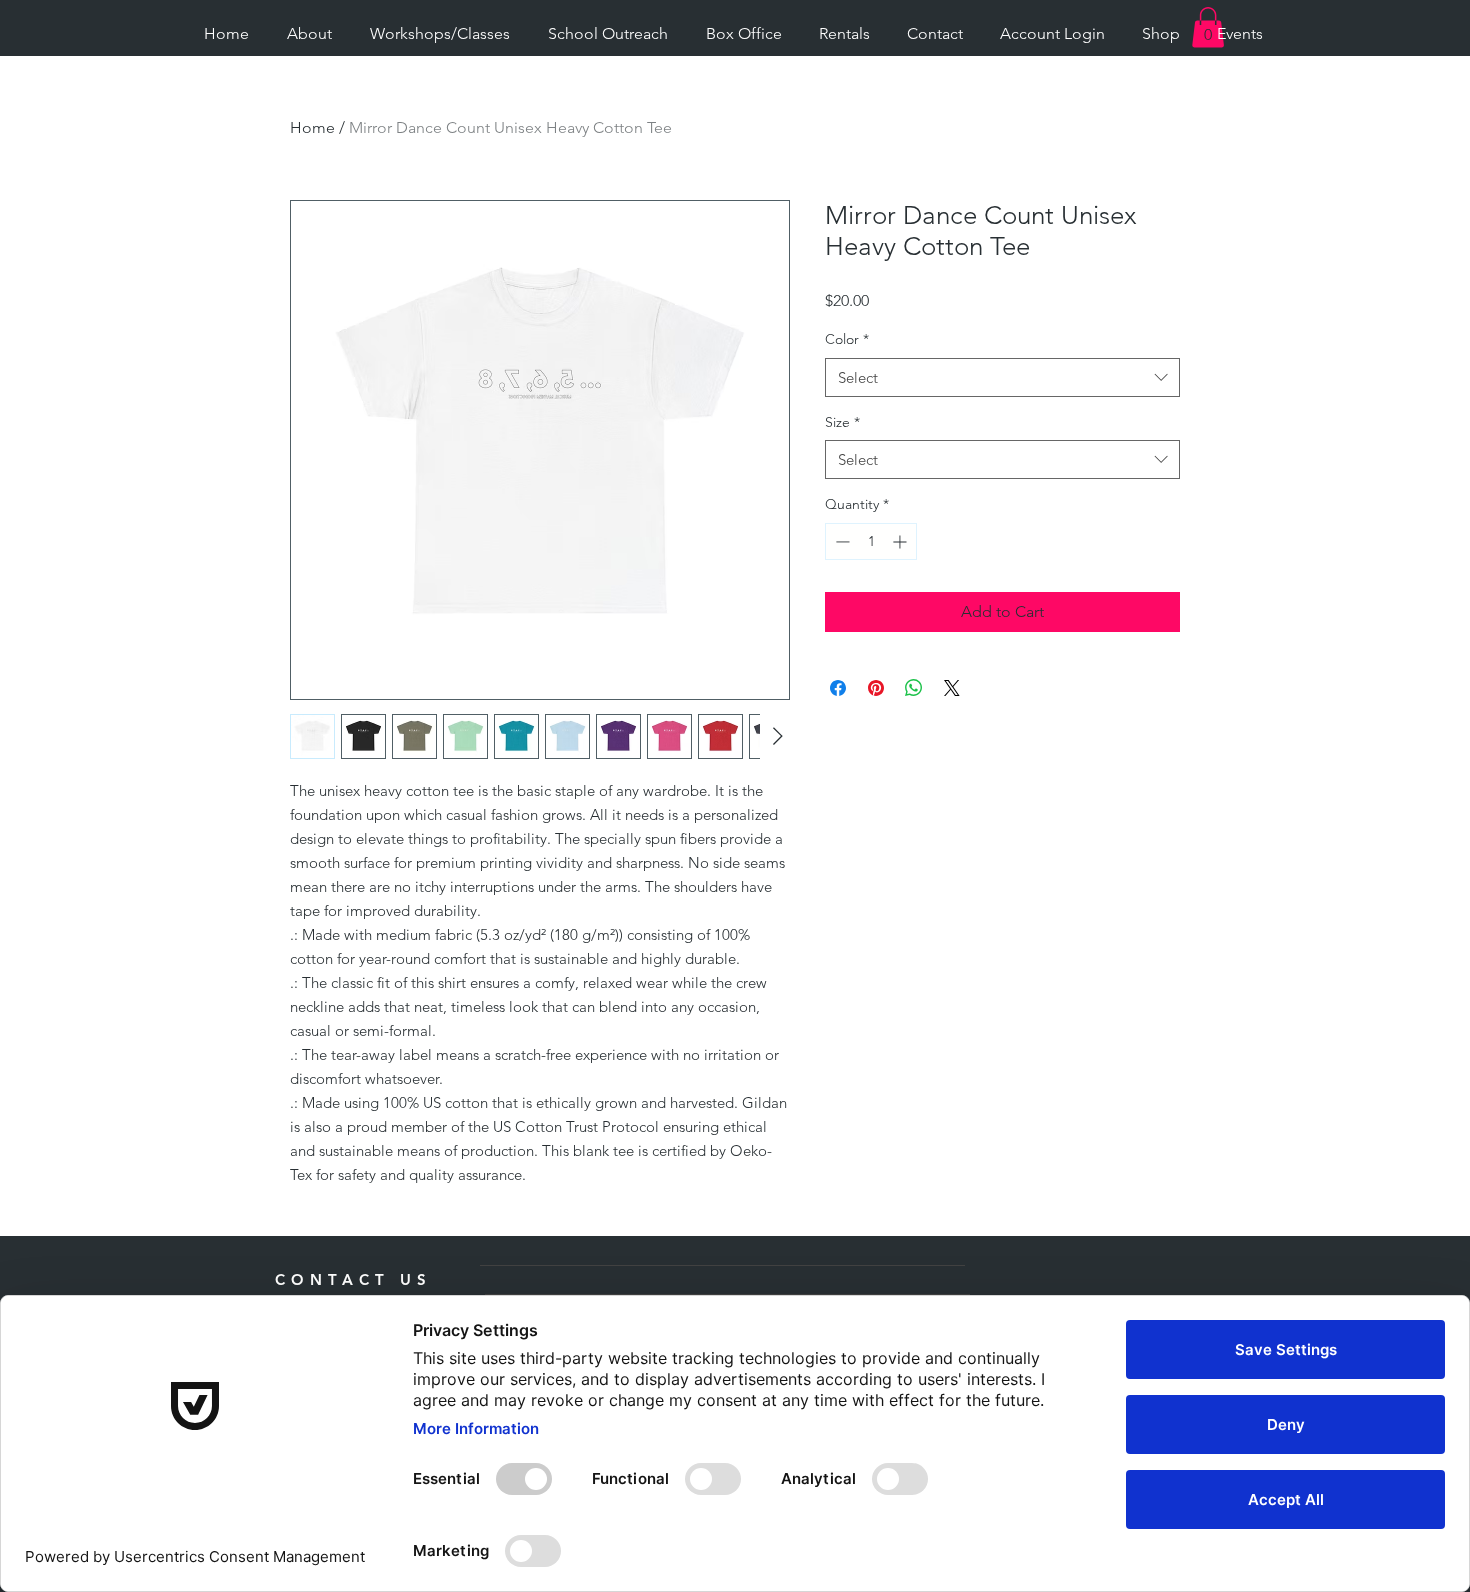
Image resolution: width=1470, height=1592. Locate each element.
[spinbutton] (871, 541)
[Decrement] (840, 541)
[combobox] (1002, 377)
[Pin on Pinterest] (876, 688)
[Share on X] (952, 688)
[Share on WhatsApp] (914, 688)
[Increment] (901, 541)
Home (312, 127)
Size (842, 422)
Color (847, 339)
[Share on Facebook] (838, 688)
